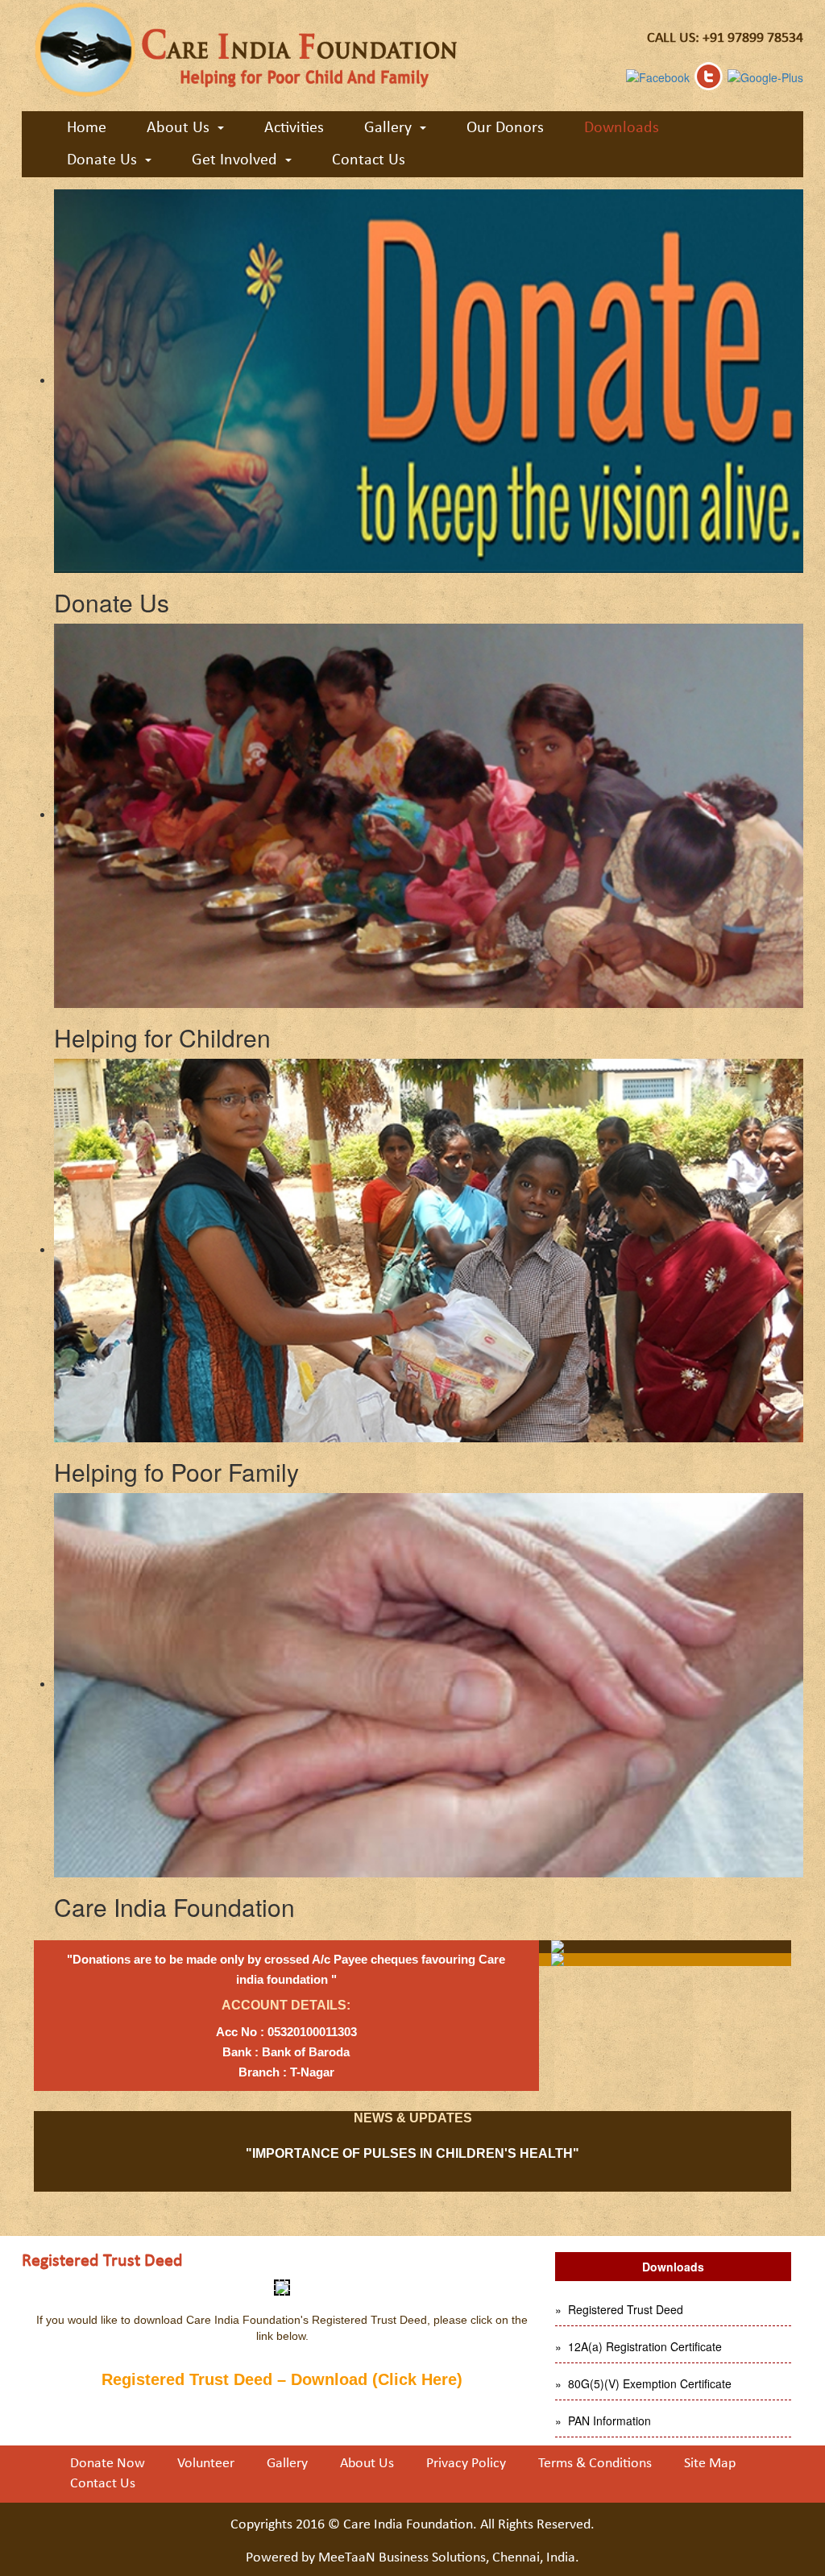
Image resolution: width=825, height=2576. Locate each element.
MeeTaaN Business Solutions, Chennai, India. (449, 2558)
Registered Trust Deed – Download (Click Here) (282, 2379)
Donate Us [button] (102, 160)
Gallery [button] (388, 128)
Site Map (710, 2464)
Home (87, 128)
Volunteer (206, 2464)
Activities (294, 128)
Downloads (622, 128)
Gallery (287, 2464)
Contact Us (369, 160)
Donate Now (108, 2464)
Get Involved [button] (234, 160)
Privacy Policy (466, 2464)
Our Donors (505, 128)
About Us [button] (178, 128)
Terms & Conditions (595, 2464)
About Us (367, 2464)
